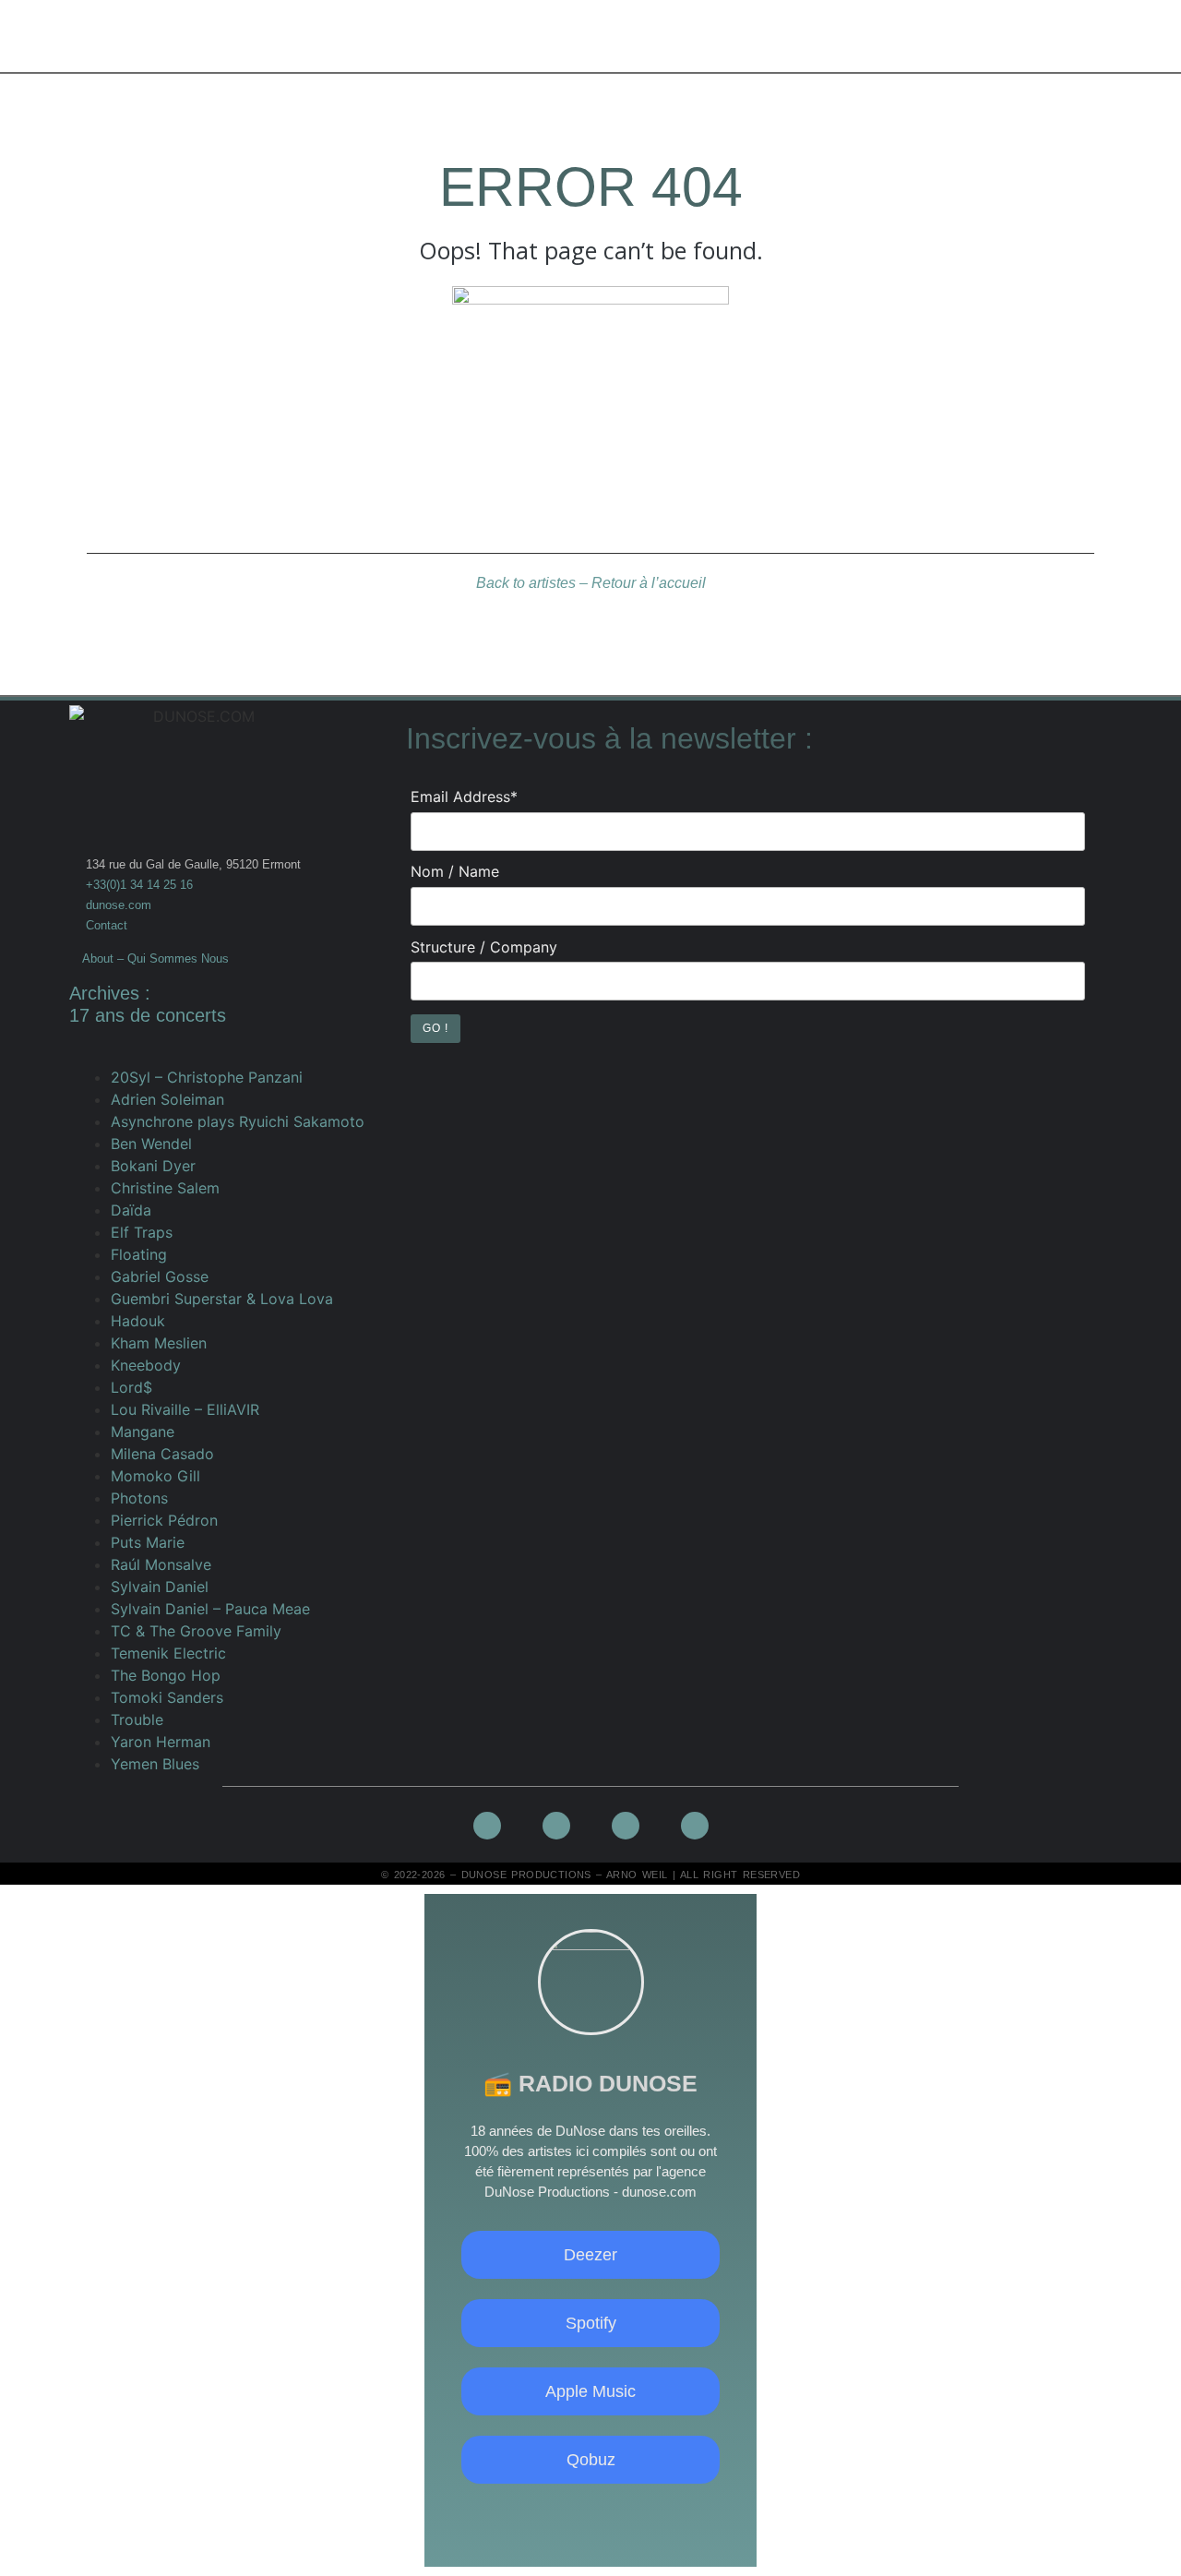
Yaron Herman (161, 1742)
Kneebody (146, 1365)
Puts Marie (148, 1542)
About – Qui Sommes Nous (155, 959)
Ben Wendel (151, 1144)
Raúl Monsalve (161, 1564)
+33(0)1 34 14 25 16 (137, 885)
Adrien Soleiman (167, 1099)
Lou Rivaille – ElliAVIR (185, 1409)
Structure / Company (484, 947)
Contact (107, 925)
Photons (139, 1498)
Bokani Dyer (153, 1166)
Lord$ (131, 1387)
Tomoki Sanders (167, 1697)
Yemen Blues (155, 1764)
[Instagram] (591, 2514)
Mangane (143, 1432)
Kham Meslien (159, 1343)
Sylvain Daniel (160, 1587)
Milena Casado (162, 1454)
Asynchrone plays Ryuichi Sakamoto (238, 1121)
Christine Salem (165, 1188)
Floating (139, 1254)
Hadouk (138, 1321)
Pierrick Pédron (164, 1520)
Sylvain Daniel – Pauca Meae (210, 1609)
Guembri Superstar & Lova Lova (222, 1299)
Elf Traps (142, 1232)
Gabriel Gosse (160, 1276)
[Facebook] (547, 2514)
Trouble (137, 1719)
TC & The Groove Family (196, 1631)
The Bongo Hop (166, 1675)
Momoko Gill (155, 1476)
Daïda (131, 1210)
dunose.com (119, 905)
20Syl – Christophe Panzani (207, 1077)
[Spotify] (635, 2514)
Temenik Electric (168, 1653)
